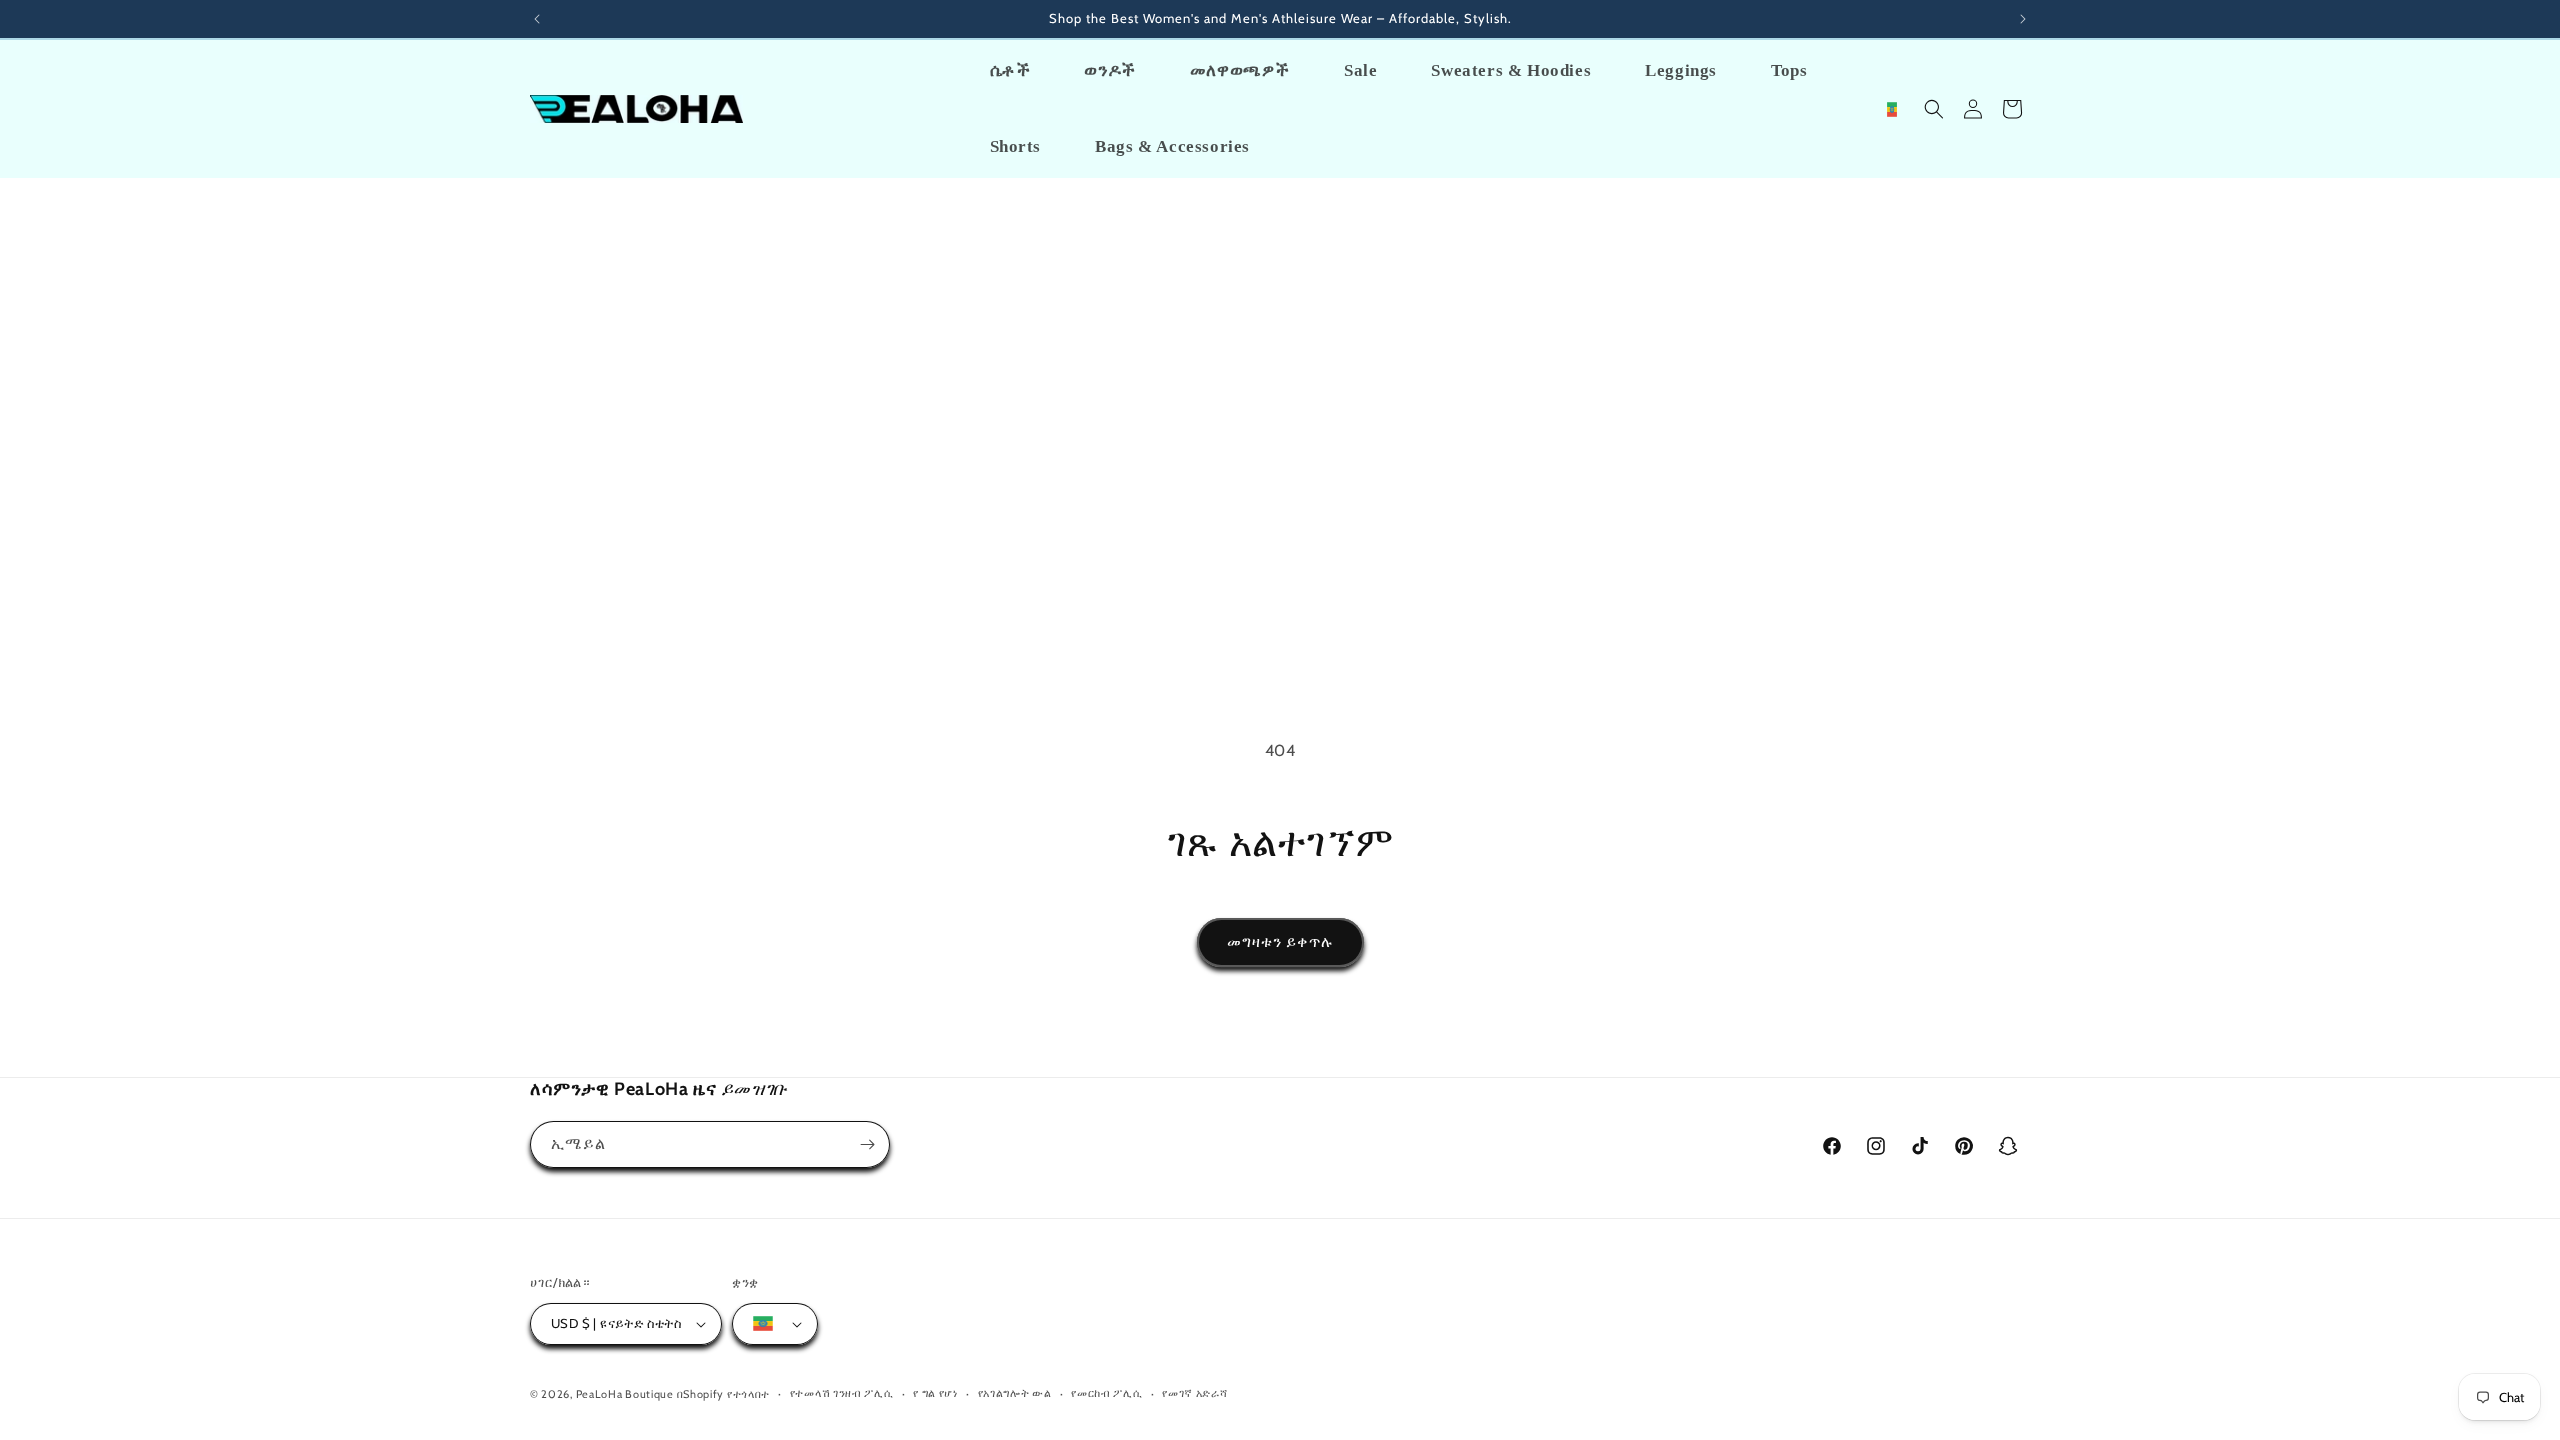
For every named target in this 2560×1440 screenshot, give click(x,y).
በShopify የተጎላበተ (724, 1394)
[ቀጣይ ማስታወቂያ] (2023, 19)
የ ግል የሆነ (935, 1393)
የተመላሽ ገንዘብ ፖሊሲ (842, 1393)
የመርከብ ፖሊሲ (1106, 1393)
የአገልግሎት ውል (1015, 1393)
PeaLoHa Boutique (626, 1394)
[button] (1934, 109)
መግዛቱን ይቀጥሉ (1280, 942)
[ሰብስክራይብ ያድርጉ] (867, 1144)
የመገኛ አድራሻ (1194, 1393)
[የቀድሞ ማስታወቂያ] (537, 19)
